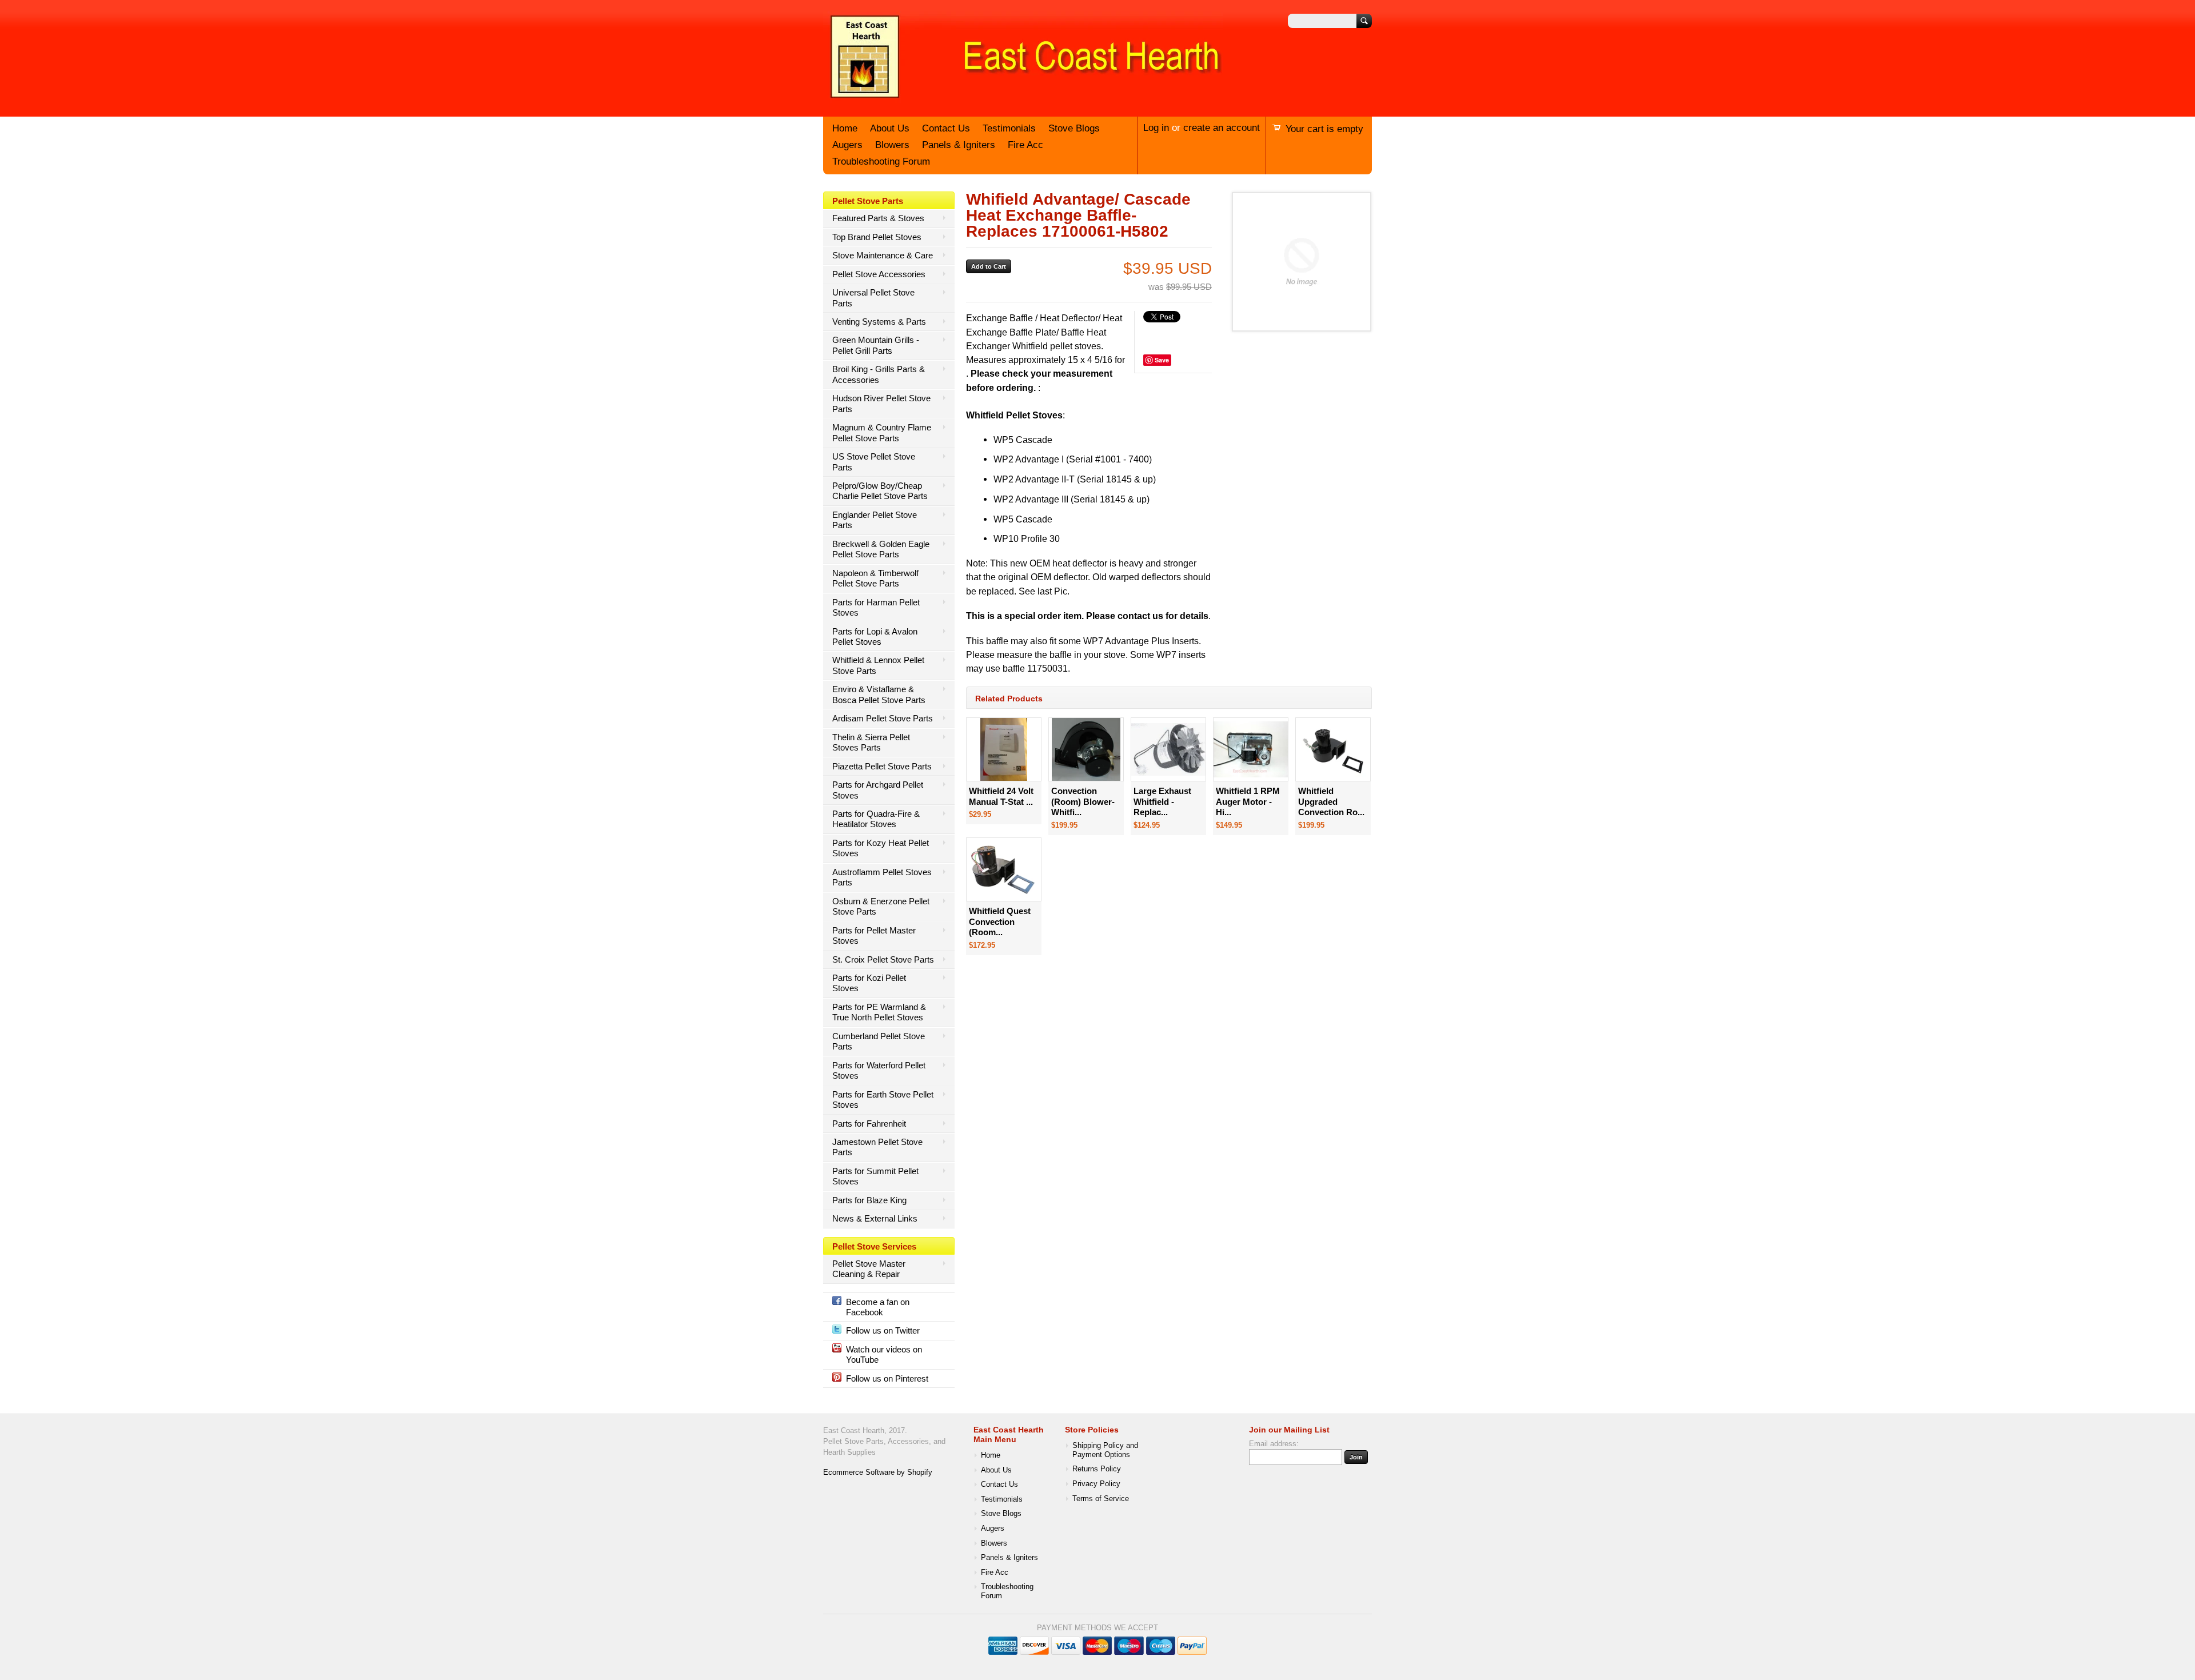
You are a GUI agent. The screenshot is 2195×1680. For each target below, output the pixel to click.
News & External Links (875, 1218)
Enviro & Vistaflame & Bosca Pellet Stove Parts (879, 694)
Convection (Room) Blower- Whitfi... (1083, 801)
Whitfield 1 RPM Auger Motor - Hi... (1248, 801)
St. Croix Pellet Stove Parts (883, 959)
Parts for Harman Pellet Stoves (876, 607)
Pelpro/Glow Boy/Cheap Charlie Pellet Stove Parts (880, 491)
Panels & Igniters (959, 145)
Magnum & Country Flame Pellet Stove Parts (882, 432)
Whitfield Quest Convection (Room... (1000, 921)
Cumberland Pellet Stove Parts (879, 1041)
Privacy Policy (1096, 1484)
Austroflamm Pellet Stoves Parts (882, 877)
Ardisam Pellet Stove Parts (883, 718)
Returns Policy (1097, 1469)
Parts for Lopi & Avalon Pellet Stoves (875, 637)
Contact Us (946, 128)
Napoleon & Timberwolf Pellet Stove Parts (875, 578)
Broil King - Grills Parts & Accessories (879, 374)
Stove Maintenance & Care (883, 255)
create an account (1222, 128)
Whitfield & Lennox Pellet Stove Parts (878, 665)
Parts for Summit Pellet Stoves (875, 1176)
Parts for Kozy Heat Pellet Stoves (881, 848)
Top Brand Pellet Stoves (877, 237)
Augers (847, 145)
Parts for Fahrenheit (869, 1124)
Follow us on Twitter (883, 1330)
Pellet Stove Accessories (879, 274)
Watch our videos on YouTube (884, 1354)
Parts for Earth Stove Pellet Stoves (883, 1100)
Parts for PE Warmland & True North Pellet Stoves (879, 1012)
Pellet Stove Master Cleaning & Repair (869, 1269)
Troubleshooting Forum (881, 161)
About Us (890, 128)
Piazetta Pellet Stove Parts (882, 766)
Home (845, 128)
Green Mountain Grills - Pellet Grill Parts (876, 345)
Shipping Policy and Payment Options (1105, 1450)
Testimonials (1009, 128)
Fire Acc (1025, 145)
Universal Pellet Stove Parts (873, 298)
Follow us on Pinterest (887, 1378)
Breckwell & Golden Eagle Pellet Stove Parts (881, 549)
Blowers (892, 145)
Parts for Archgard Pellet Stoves (878, 790)
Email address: (1274, 1444)
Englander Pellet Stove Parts (875, 520)
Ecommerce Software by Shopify (878, 1473)
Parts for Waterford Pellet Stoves (879, 1070)
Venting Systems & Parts (879, 322)
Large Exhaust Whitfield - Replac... (1162, 801)
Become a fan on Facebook (878, 1307)
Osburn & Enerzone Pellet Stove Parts (881, 906)
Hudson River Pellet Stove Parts (881, 403)
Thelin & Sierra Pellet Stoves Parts (871, 742)
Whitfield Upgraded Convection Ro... (1331, 801)
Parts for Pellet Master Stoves (874, 935)
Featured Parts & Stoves (878, 218)
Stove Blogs (1074, 128)
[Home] (1023, 99)
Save (1162, 360)
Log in (1156, 128)
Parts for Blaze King (869, 1200)
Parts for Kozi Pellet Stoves (869, 983)
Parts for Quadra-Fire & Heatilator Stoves (876, 819)
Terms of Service (1101, 1499)
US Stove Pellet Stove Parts (874, 462)
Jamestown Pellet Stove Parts (877, 1147)
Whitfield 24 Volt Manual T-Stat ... (1001, 796)
